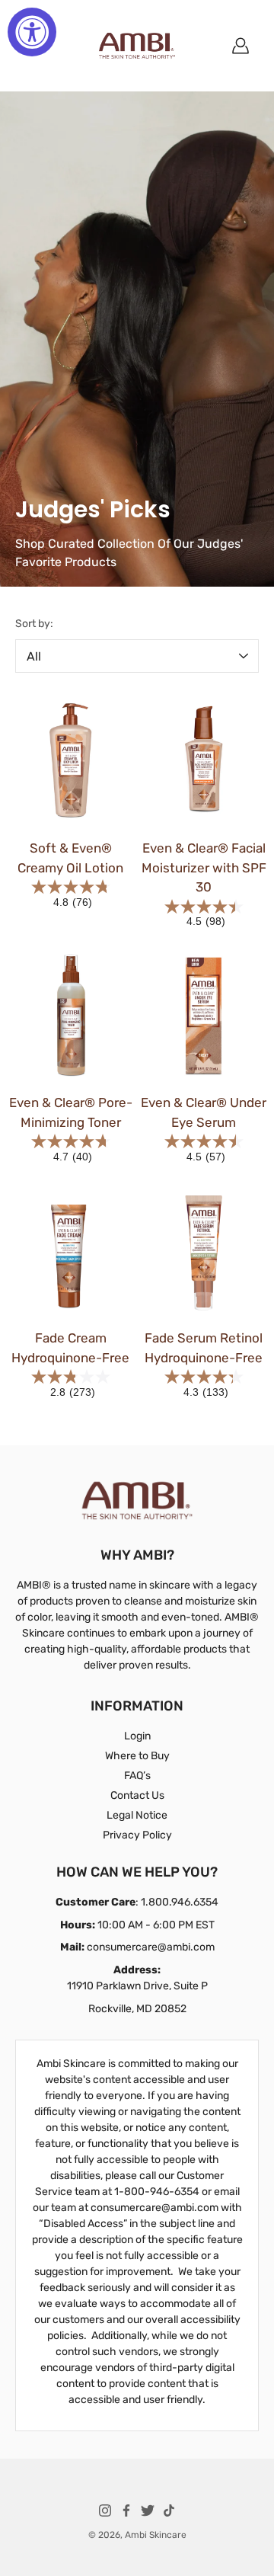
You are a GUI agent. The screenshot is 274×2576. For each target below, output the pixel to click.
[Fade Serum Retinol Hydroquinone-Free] (204, 1251)
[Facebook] (126, 2510)
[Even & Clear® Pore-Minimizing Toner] (70, 1015)
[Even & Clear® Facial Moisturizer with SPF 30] (204, 761)
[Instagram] (105, 2510)
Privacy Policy (137, 1835)
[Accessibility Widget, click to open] (32, 32)
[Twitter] (148, 2510)
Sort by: (34, 624)
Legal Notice (137, 1815)
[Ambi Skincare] (137, 46)
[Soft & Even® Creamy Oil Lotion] (70, 761)
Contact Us (137, 1795)
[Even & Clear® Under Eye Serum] (204, 1015)
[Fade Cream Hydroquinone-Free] (70, 1251)
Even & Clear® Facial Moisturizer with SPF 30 (204, 867)
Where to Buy (137, 1756)
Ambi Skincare (156, 2535)
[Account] (241, 46)
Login (137, 1736)
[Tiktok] (169, 2510)
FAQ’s (137, 1776)
